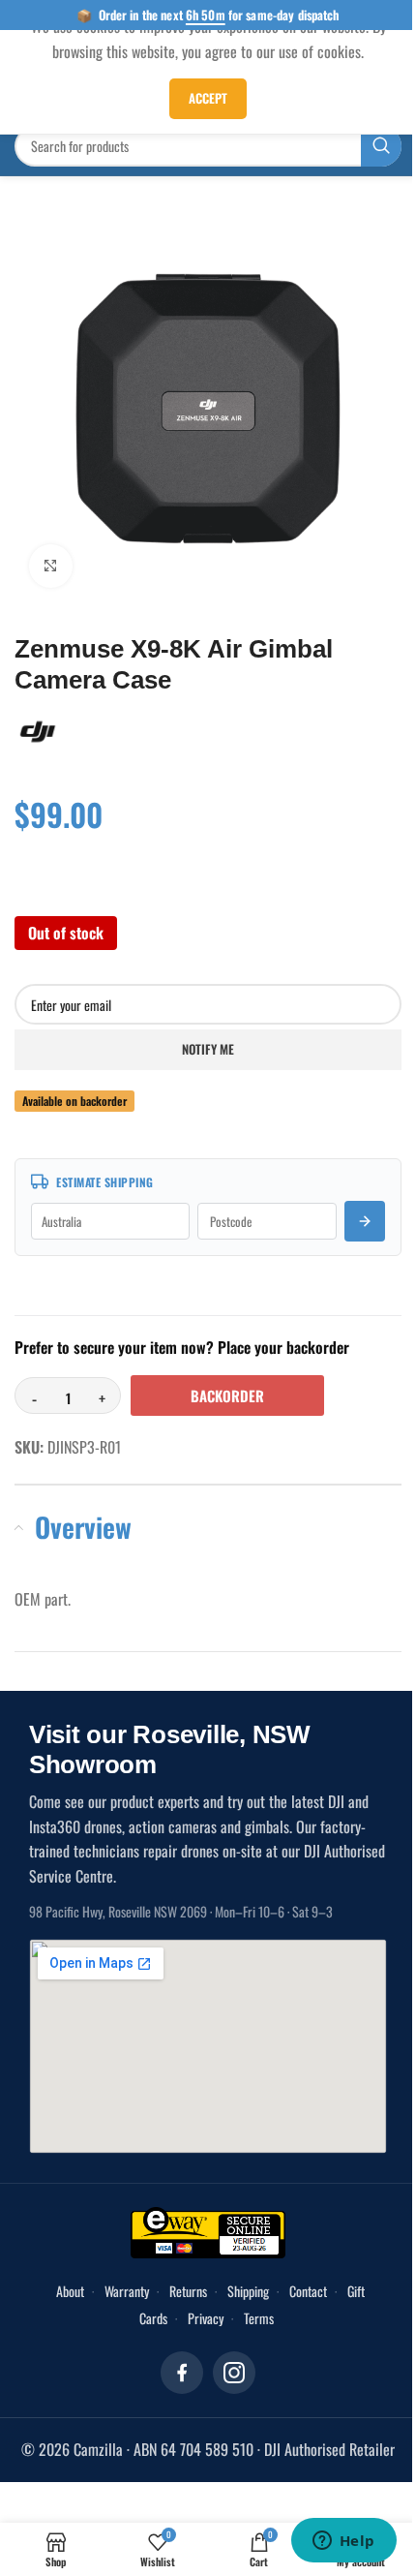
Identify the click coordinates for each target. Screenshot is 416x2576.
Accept (208, 98)
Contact (308, 2291)
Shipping (248, 2291)
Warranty (127, 2291)
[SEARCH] (381, 146)
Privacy (206, 2318)
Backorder (227, 1395)
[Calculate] (365, 1221)
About (70, 2291)
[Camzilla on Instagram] (234, 2373)
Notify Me (208, 1049)
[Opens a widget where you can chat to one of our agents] (343, 2542)
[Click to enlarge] (51, 566)
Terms (259, 2318)
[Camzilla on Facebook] (182, 2373)
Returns (188, 2291)
